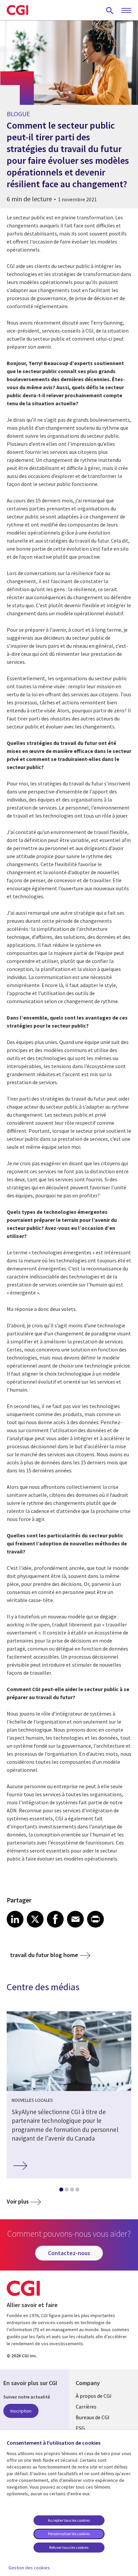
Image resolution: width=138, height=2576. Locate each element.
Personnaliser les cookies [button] (69, 2534)
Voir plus (18, 2201)
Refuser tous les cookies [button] (69, 2547)
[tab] (61, 2191)
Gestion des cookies (29, 2568)
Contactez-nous (69, 2253)
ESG (80, 2428)
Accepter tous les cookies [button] (69, 2520)
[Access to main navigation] (126, 11)
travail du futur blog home (44, 1955)
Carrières (86, 2407)
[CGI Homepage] (17, 10)
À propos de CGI (94, 2396)
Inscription (21, 2411)
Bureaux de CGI (93, 2417)
